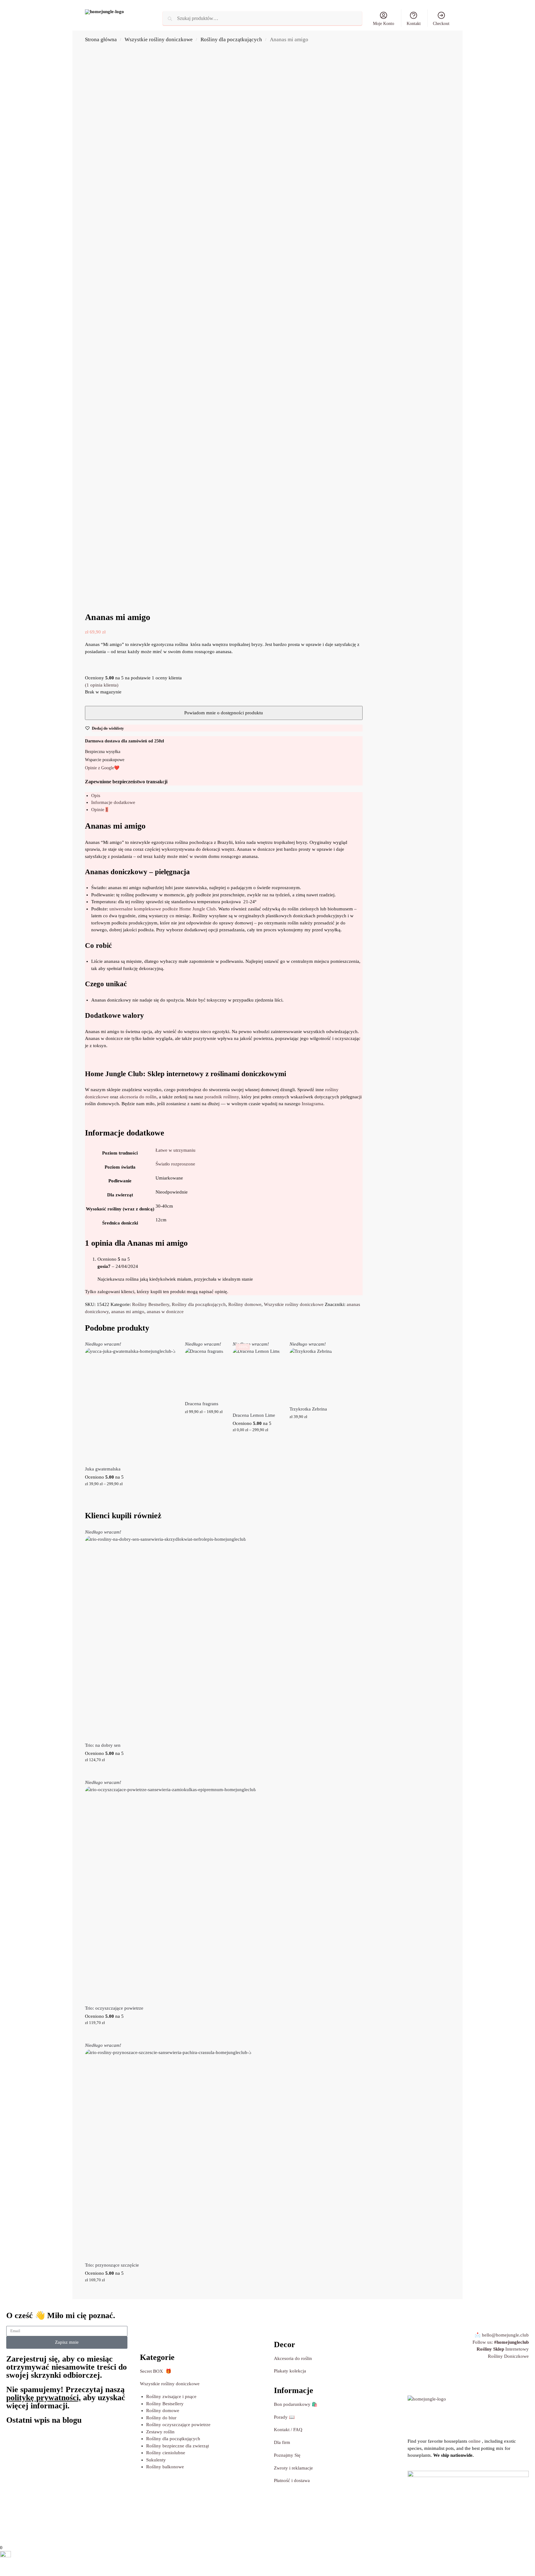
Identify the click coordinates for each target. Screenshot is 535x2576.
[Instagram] (415, 2379)
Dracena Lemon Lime (254, 1415)
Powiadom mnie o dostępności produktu (130, 1497)
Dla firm (282, 2442)
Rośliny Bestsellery (151, 1304)
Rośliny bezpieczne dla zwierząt (178, 2446)
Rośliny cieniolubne (166, 2453)
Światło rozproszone (175, 1164)
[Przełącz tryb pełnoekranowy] (7, 2567)
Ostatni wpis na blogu (44, 2420)
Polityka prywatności (135, 2535)
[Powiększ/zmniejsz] (2, 2567)
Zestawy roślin (160, 2432)
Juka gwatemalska (103, 1469)
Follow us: (501, 2342)
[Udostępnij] (12, 2567)
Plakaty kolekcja (290, 2371)
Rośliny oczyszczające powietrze (178, 2425)
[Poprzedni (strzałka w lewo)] (2, 2574)
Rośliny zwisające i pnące (171, 2396)
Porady (281, 2417)
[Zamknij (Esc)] (17, 2567)
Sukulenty (156, 2460)
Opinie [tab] (100, 810)
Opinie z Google (99, 768)
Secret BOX (151, 2371)
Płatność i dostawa (292, 2480)
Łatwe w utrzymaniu (176, 1150)
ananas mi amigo (128, 1312)
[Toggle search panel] (147, 18)
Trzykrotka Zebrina (308, 1409)
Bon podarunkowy (296, 2404)
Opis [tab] (96, 795)
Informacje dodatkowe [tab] (113, 802)
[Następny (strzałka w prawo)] (7, 2574)
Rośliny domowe (245, 1304)
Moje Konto (384, 24)
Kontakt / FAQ (288, 2430)
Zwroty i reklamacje (293, 2468)
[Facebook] (456, 2379)
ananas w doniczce (165, 1312)
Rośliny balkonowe (165, 2467)
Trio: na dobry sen (103, 1745)
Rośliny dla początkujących (231, 39)
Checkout (441, 24)
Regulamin (100, 2535)
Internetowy (503, 2349)
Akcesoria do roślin (293, 2358)
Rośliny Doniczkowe (508, 2356)
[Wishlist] (166, 1350)
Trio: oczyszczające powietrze (114, 2008)
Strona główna (101, 39)
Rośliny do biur (161, 2418)
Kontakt (414, 24)
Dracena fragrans (202, 1404)
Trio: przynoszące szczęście (112, 2265)
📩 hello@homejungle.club (502, 2335)
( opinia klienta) (102, 685)
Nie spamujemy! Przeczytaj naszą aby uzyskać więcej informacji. (66, 2398)
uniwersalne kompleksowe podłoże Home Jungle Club (163, 909)
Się (287, 2455)
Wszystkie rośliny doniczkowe (159, 39)
